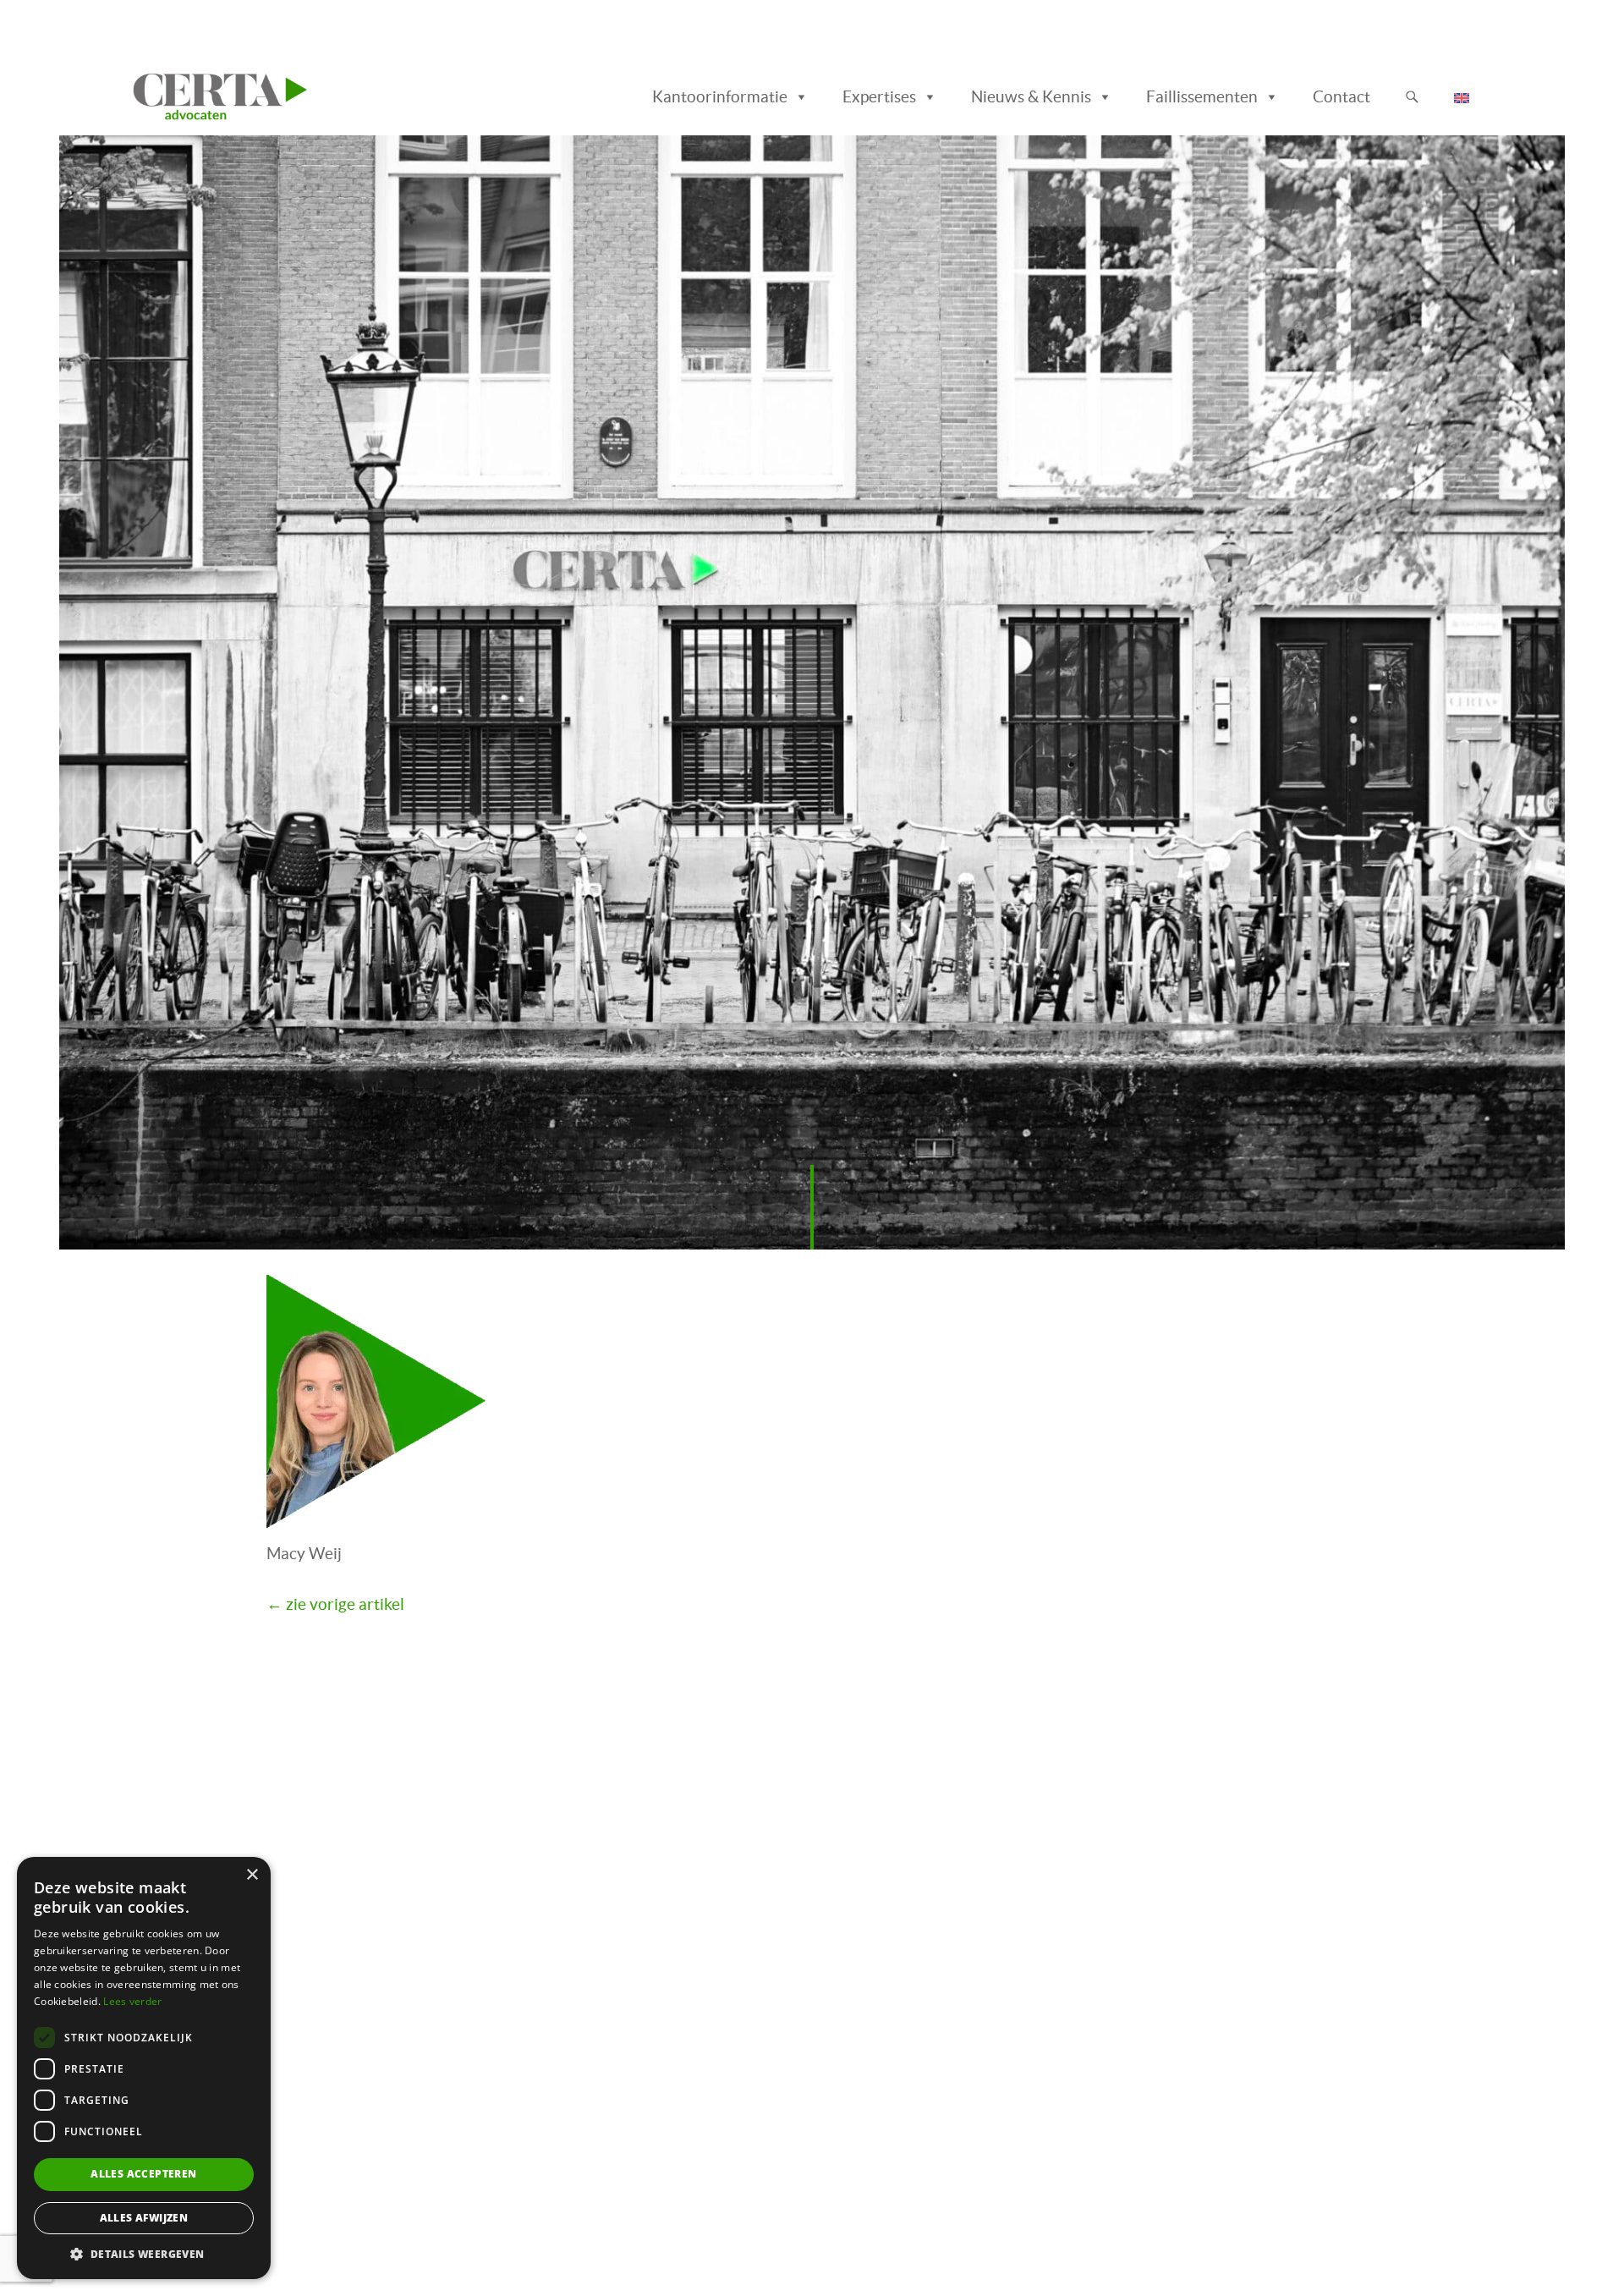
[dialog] (144, 2068)
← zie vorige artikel (335, 1604)
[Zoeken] (1412, 97)
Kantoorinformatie (720, 97)
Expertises (879, 97)
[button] (144, 2254)
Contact (1341, 97)
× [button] (252, 1875)
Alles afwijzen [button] (144, 2218)
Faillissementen (1202, 97)
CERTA (170, 92)
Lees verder (132, 2001)
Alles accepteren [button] (143, 2174)
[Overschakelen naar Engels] (1465, 97)
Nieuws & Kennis (1031, 97)
